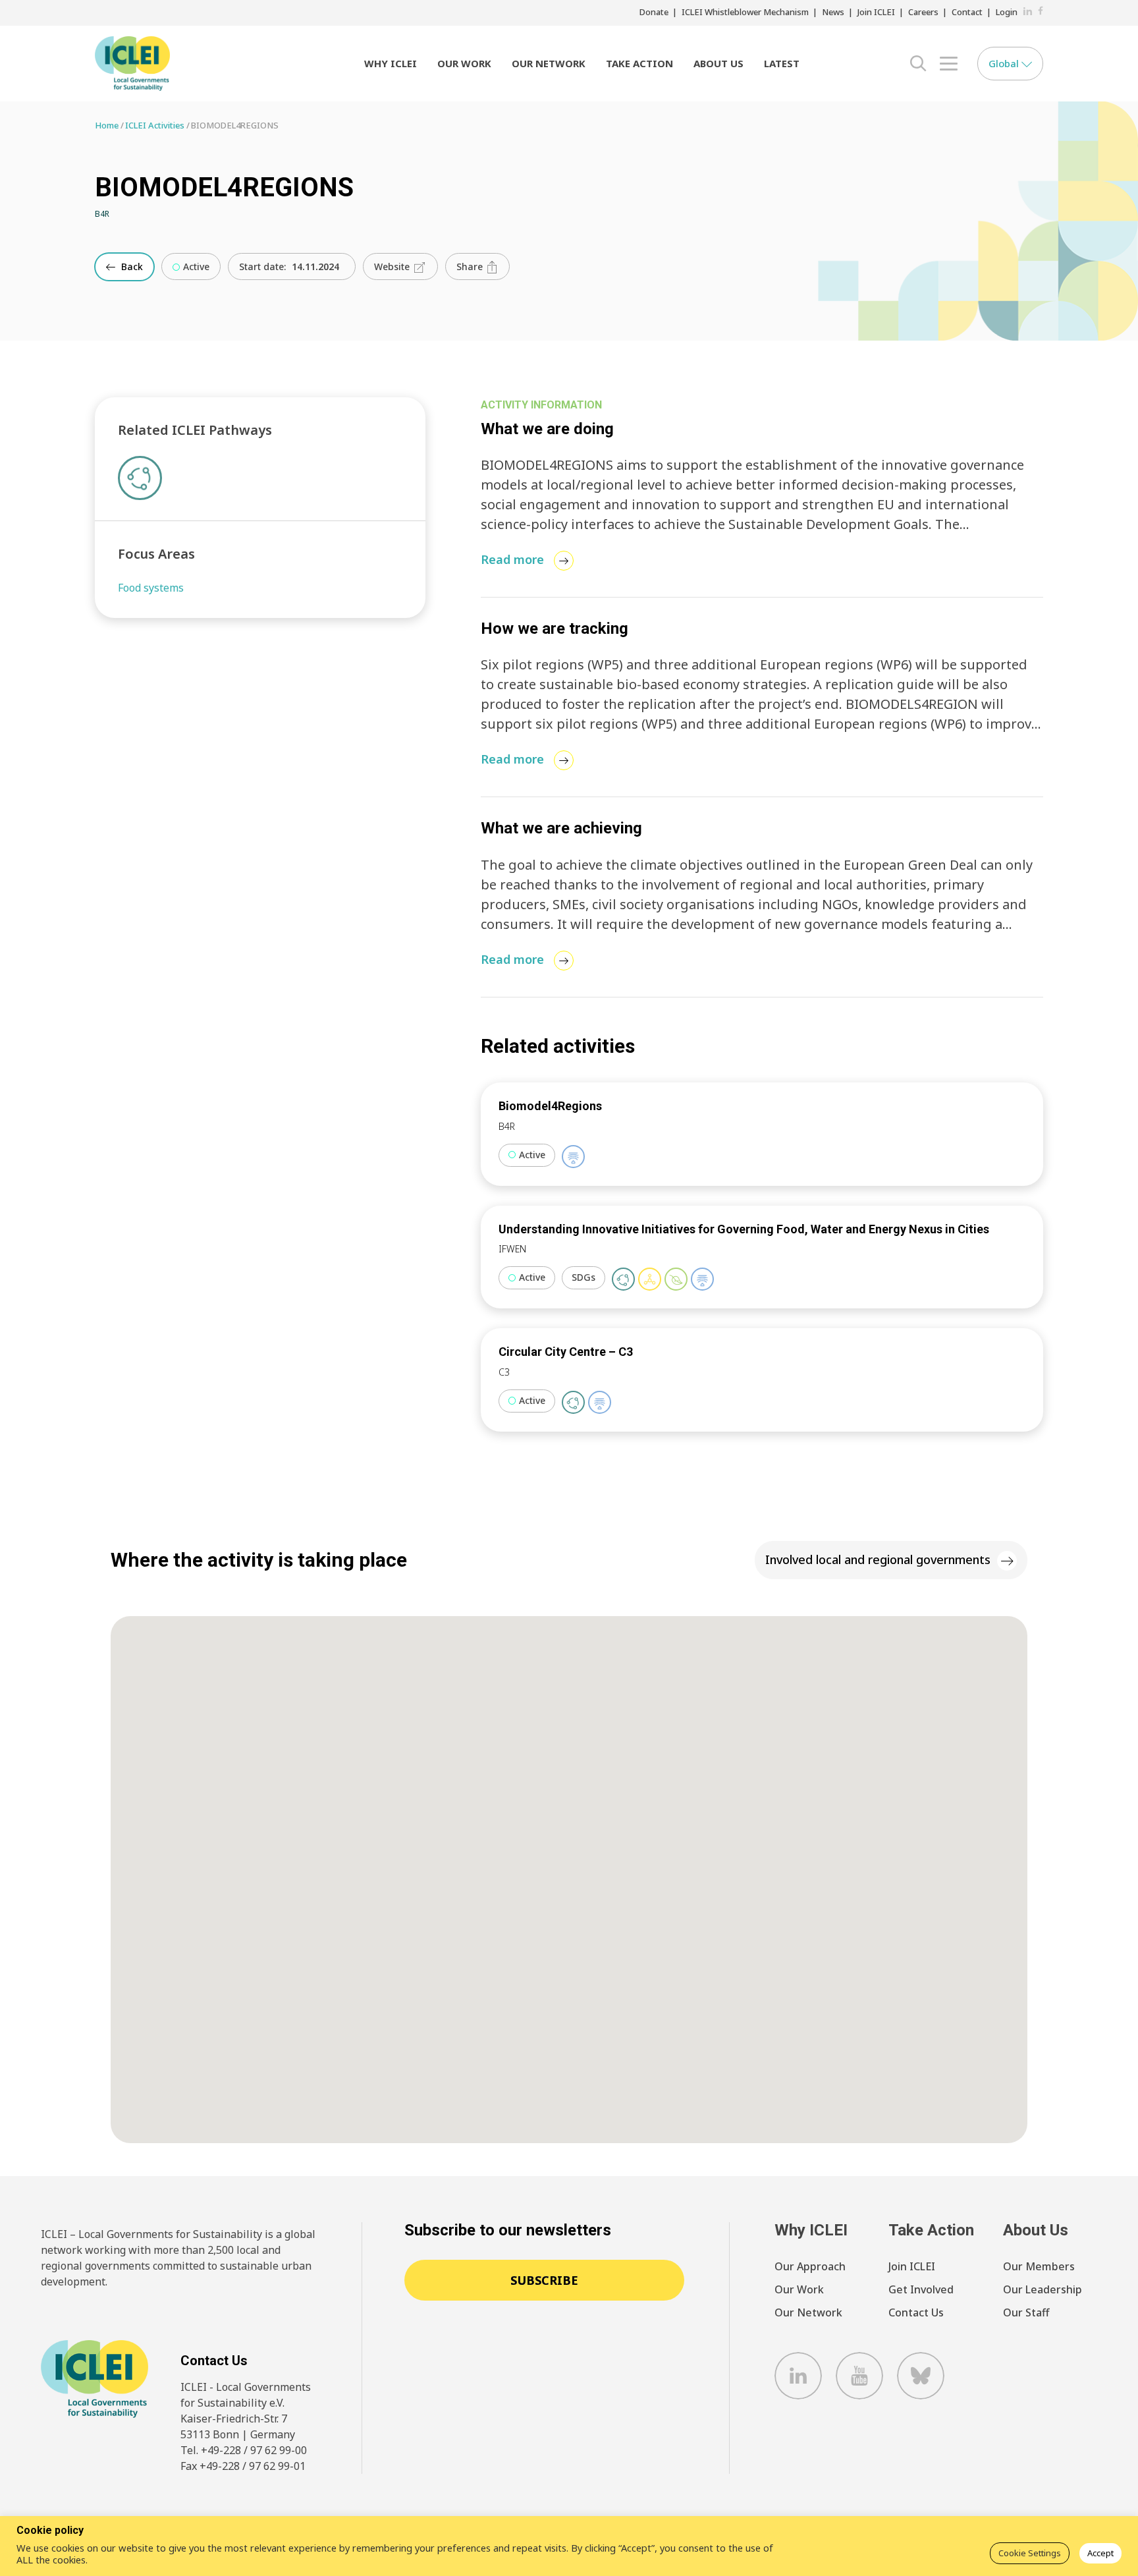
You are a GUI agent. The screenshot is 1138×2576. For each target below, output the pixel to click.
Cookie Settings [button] (1030, 2553)
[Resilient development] (573, 1157)
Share (471, 266)
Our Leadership (1043, 2289)
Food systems (151, 588)
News (833, 12)
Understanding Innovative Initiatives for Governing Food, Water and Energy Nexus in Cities (744, 1229)
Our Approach (810, 2266)
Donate (654, 12)
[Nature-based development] (676, 1279)
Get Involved (921, 2289)
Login (1007, 12)
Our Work (464, 63)
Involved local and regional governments (878, 1559)
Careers (923, 12)
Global (1005, 63)
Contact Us (916, 2312)
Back (131, 266)
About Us (718, 63)
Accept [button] (1100, 2553)
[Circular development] (623, 1279)
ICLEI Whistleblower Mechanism (745, 12)
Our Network (549, 63)
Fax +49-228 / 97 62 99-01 (243, 2466)
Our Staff (1026, 2312)
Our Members (1039, 2266)
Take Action (639, 63)
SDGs (583, 1277)
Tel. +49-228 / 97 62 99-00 (244, 2450)
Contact (967, 12)
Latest (782, 63)
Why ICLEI (391, 63)
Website (393, 266)
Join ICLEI (876, 12)
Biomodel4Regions (550, 1106)
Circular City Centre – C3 (566, 1352)
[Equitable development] (650, 1279)
